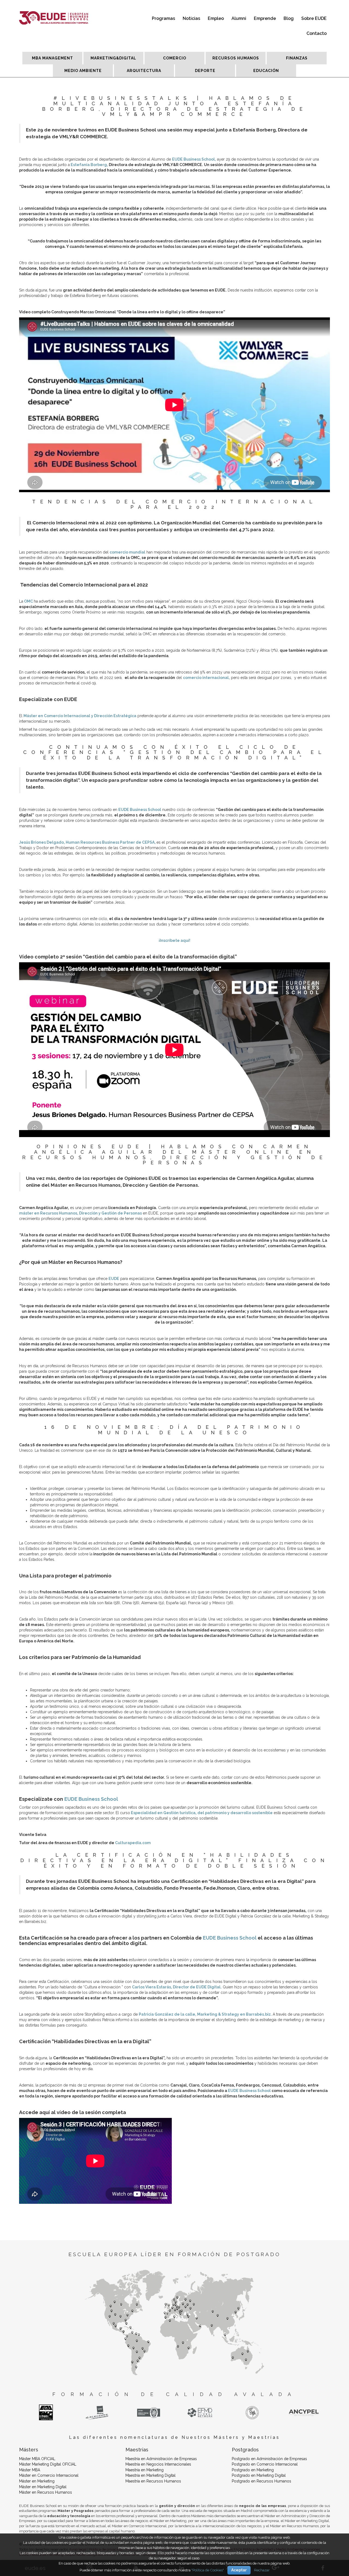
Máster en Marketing (37, 2481)
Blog (289, 18)
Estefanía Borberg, (89, 165)
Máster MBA (30, 2470)
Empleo (216, 18)
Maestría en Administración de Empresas (161, 2459)
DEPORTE (205, 71)
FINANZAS (297, 58)
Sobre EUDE (314, 18)
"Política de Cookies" (208, 2570)
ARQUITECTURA (144, 71)
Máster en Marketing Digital (43, 2487)
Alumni (239, 18)
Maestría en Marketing (145, 2470)
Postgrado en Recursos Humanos (261, 2481)
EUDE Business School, (194, 159)
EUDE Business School (140, 810)
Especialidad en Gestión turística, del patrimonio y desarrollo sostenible (201, 1813)
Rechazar (262, 2570)
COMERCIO (175, 58)
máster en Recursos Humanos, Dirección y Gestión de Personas (80, 1213)
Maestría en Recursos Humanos (153, 2481)
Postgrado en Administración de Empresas (269, 2459)
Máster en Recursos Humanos (46, 2492)
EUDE (114, 1279)
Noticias (191, 18)
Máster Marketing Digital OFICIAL (48, 2464)
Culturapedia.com (133, 1843)
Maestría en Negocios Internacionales (158, 2464)
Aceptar (239, 2570)
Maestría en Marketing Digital (151, 2475)
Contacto (317, 33)
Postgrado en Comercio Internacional (265, 2464)
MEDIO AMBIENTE (83, 71)
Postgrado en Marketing (253, 2470)
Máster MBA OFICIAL (37, 2459)
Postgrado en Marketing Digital (259, 2475)
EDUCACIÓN (266, 71)
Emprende (265, 18)
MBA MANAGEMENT (52, 58)
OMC (28, 601)
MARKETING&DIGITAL (113, 58)
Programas (163, 18)
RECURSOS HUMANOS (236, 58)
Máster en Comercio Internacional (49, 2475)
